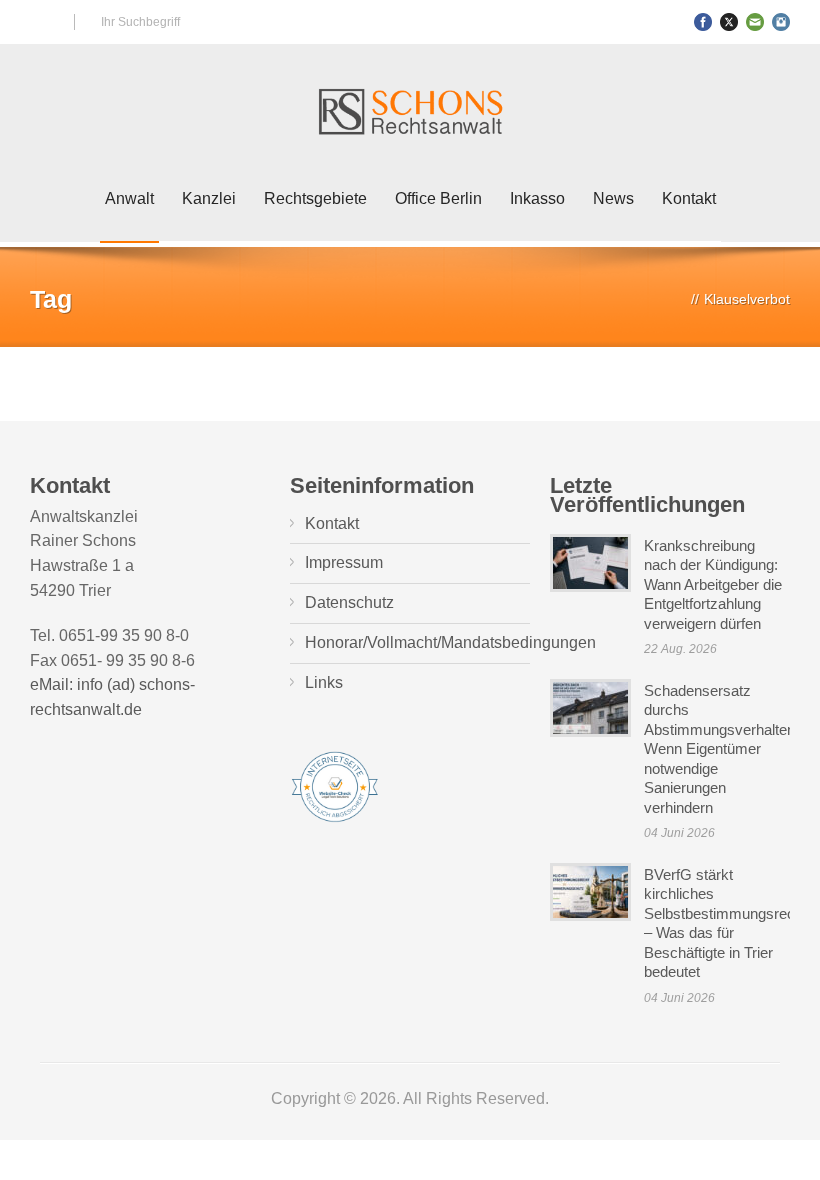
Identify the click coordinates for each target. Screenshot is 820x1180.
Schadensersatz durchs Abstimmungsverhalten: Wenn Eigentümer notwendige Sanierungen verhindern (721, 749)
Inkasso (537, 198)
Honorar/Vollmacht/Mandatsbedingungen (450, 642)
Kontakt (689, 198)
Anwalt (129, 198)
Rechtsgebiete (315, 198)
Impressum (344, 562)
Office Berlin (438, 198)
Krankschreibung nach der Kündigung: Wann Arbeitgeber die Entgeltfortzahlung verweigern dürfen (713, 584)
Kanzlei (209, 198)
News (613, 198)
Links (324, 682)
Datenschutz (349, 602)
